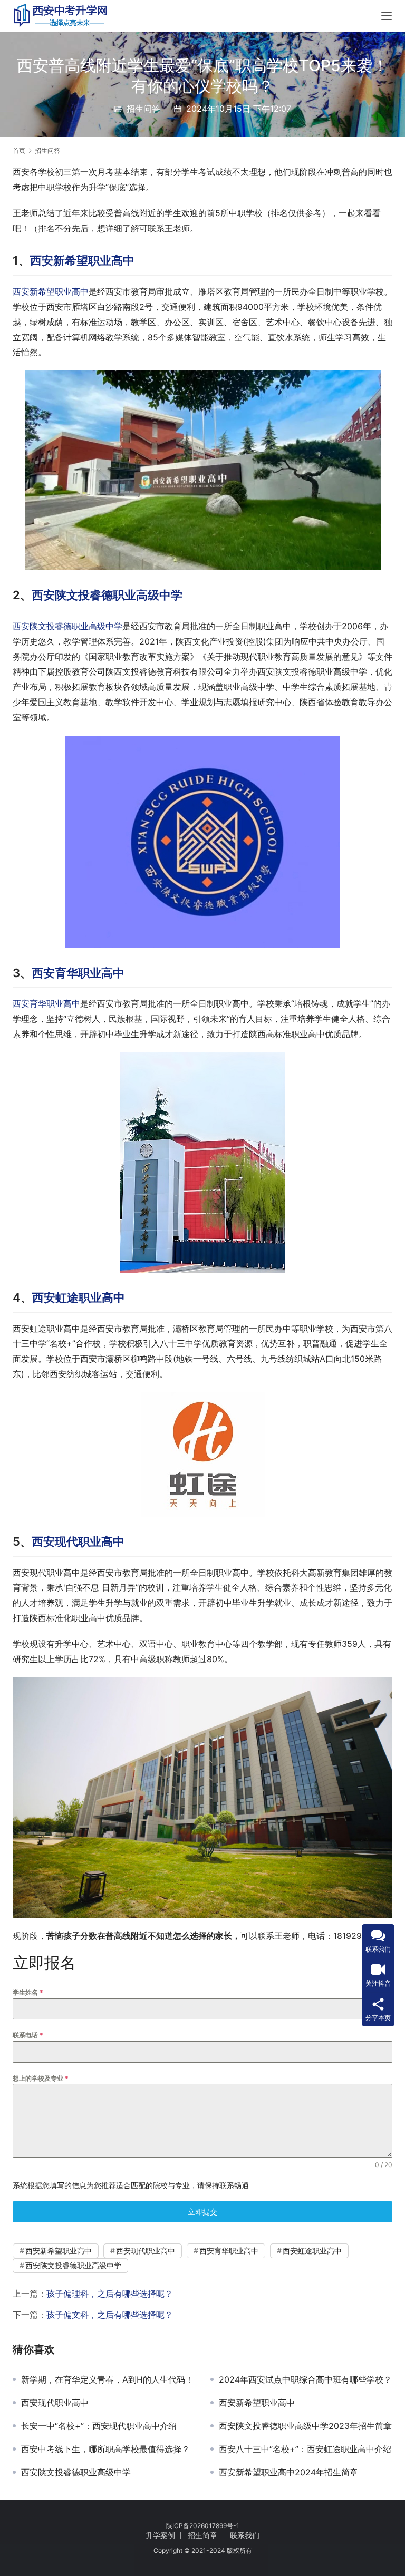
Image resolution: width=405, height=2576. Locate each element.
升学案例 (160, 2535)
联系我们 (245, 2535)
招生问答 (143, 109)
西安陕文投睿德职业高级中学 (107, 595)
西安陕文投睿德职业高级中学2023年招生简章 (305, 2426)
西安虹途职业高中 (79, 1297)
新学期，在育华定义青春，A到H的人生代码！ (107, 2379)
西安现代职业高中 (78, 1541)
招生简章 (202, 2535)
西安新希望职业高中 (82, 260)
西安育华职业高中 (78, 973)
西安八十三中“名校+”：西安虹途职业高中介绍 (305, 2449)
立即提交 (202, 2212)
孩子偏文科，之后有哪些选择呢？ (110, 2315)
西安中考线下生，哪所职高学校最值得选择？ (105, 2449)
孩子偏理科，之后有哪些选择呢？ (110, 2294)
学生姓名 (28, 1992)
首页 (19, 150)
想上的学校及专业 (41, 2078)
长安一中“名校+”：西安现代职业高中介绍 (99, 2426)
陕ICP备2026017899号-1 (203, 2526)
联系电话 (28, 2035)
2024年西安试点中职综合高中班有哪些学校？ (305, 2379)
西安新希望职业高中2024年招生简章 (288, 2472)
